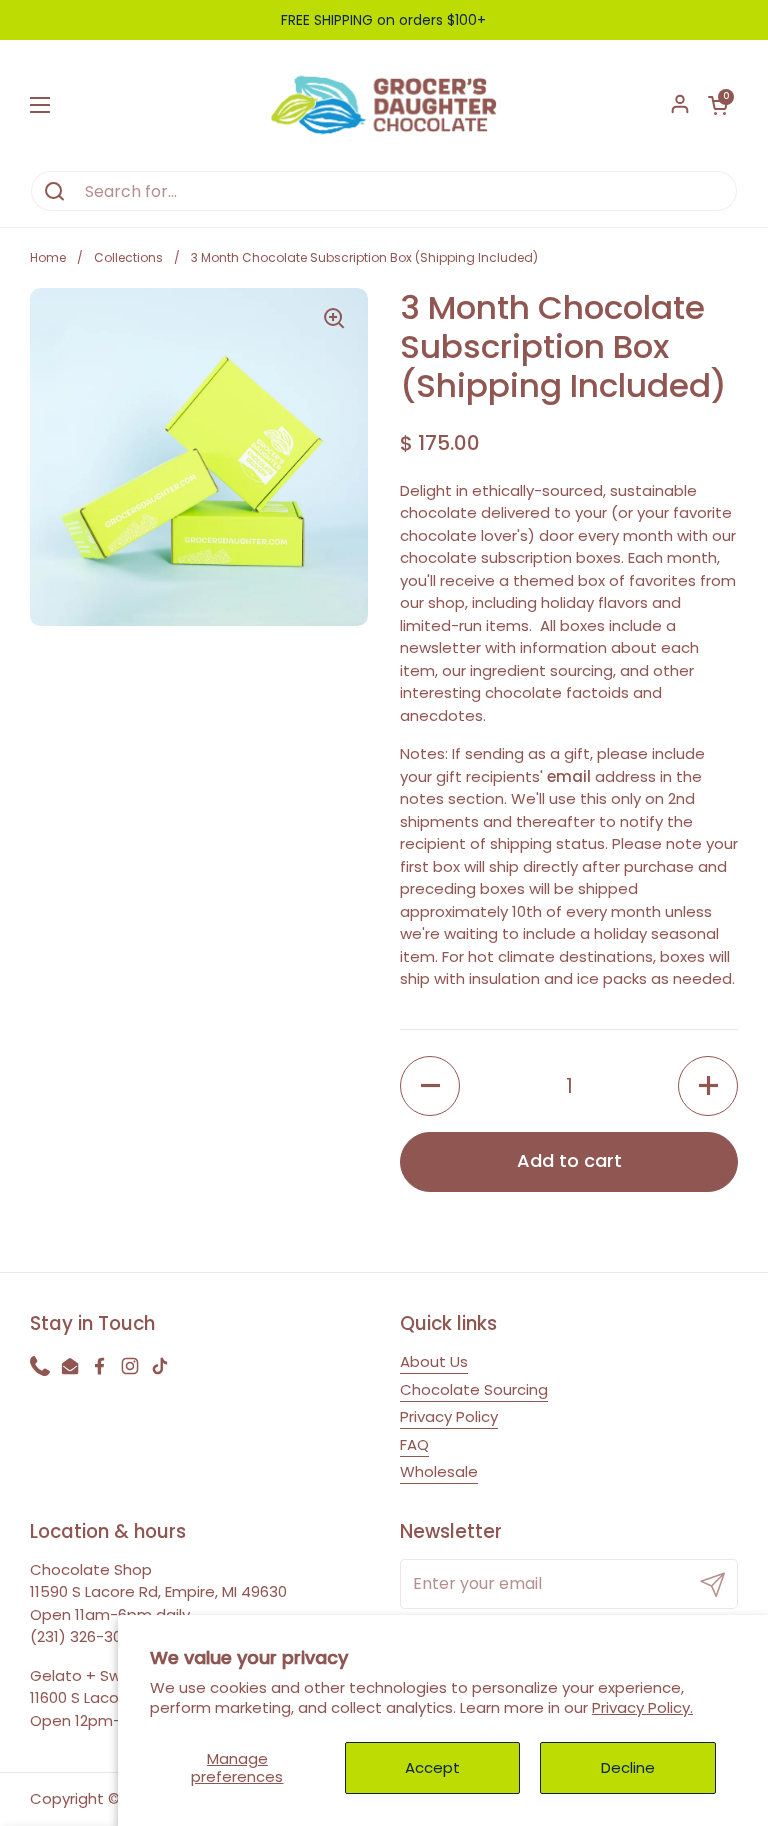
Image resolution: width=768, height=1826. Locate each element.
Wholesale (439, 1471)
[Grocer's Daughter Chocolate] (384, 105)
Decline (628, 1767)
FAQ (414, 1444)
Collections (128, 257)
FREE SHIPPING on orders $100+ (383, 20)
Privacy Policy (449, 1416)
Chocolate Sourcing (474, 1389)
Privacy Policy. (642, 1707)
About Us (434, 1361)
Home (48, 257)
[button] (718, 105)
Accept (432, 1767)
